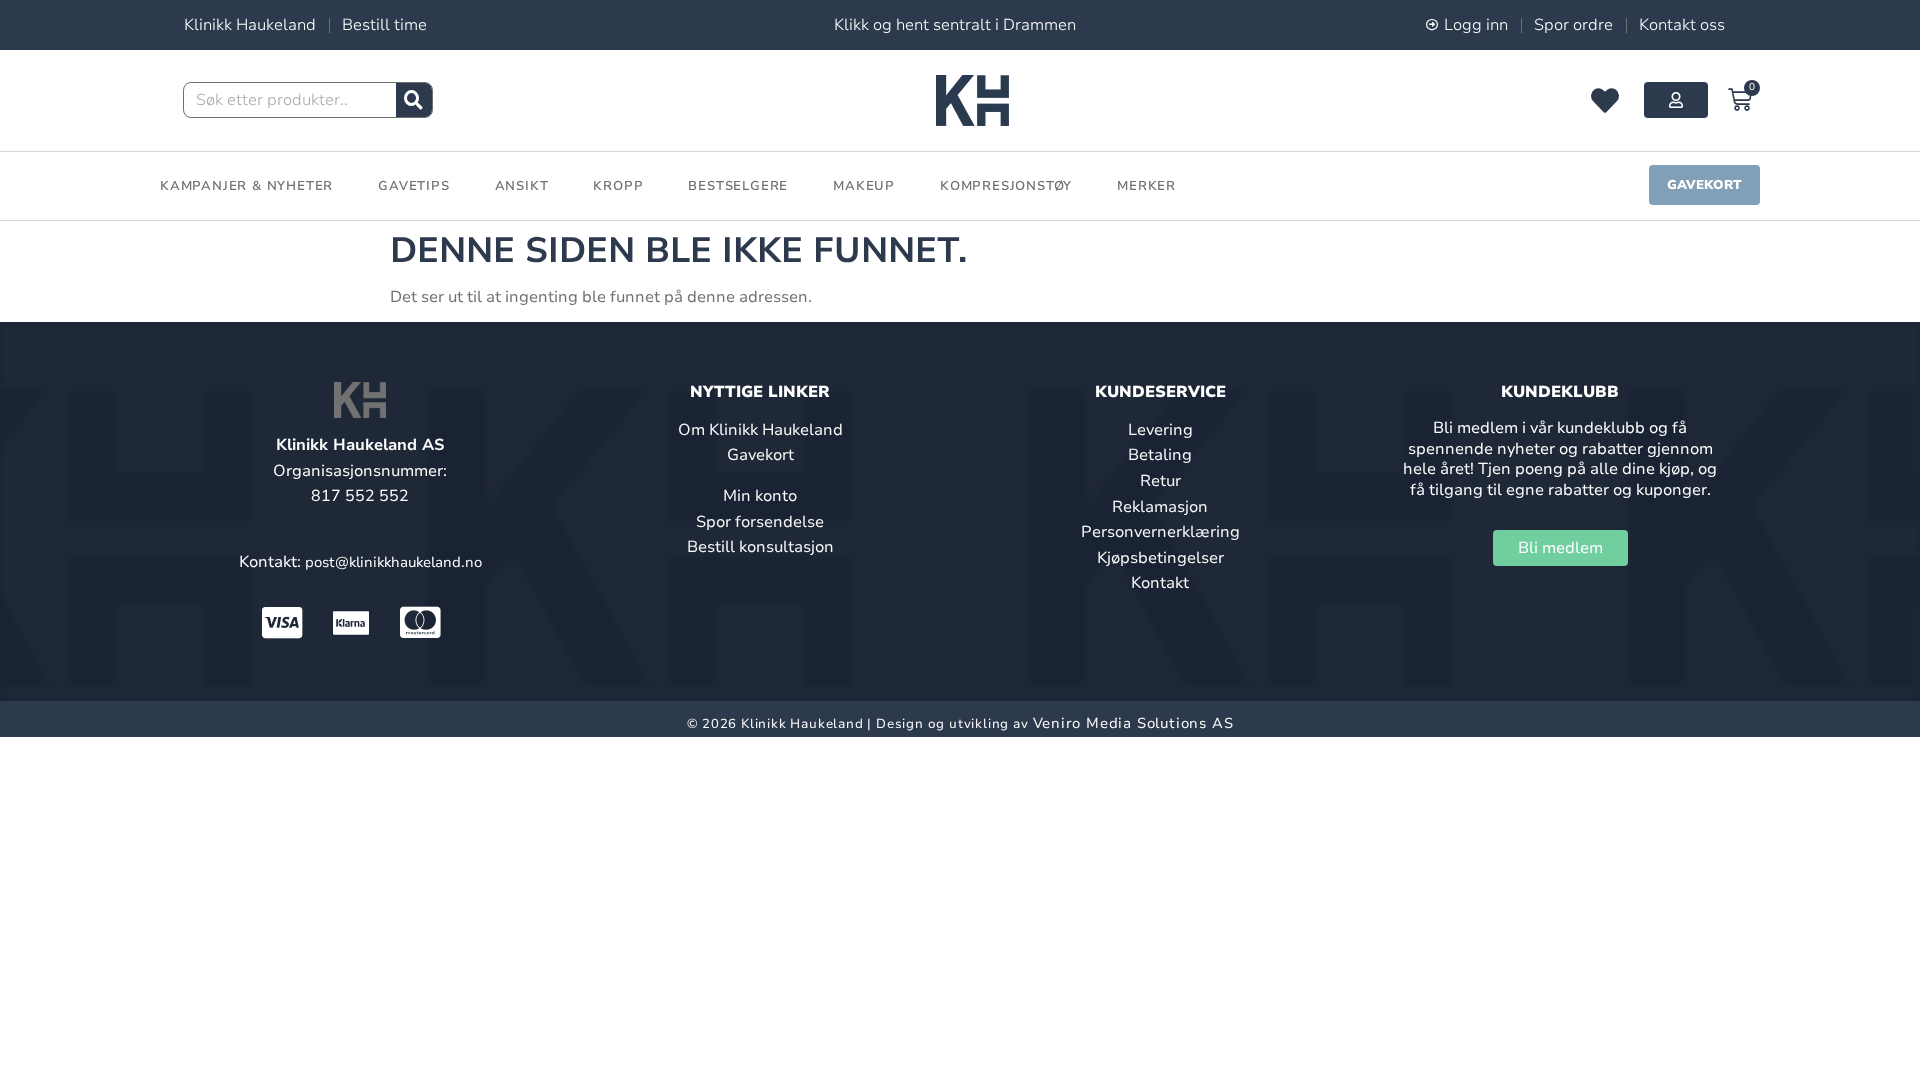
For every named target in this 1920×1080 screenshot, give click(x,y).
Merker (1146, 186)
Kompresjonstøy (1006, 186)
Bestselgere (738, 186)
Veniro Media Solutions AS (1133, 723)
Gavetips (413, 186)
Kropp (618, 186)
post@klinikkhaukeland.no (393, 562)
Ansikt (522, 186)
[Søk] (414, 100)
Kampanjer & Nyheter (246, 186)
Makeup (864, 186)
